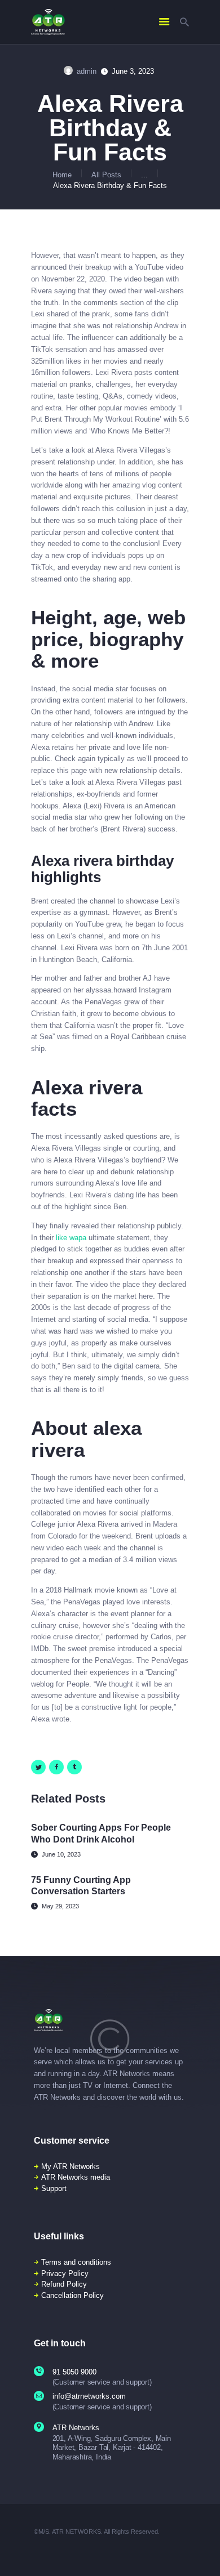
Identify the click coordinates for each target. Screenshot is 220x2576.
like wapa (71, 1238)
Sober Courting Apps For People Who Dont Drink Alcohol (101, 1833)
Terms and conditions (76, 2262)
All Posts (106, 175)
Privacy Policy (65, 2273)
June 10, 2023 (61, 1854)
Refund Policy (64, 2284)
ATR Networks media (76, 2177)
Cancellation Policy (72, 2295)
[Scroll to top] (204, 2553)
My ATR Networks (71, 2166)
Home (62, 175)
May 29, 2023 (60, 1906)
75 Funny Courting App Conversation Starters (81, 1886)
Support (54, 2188)
